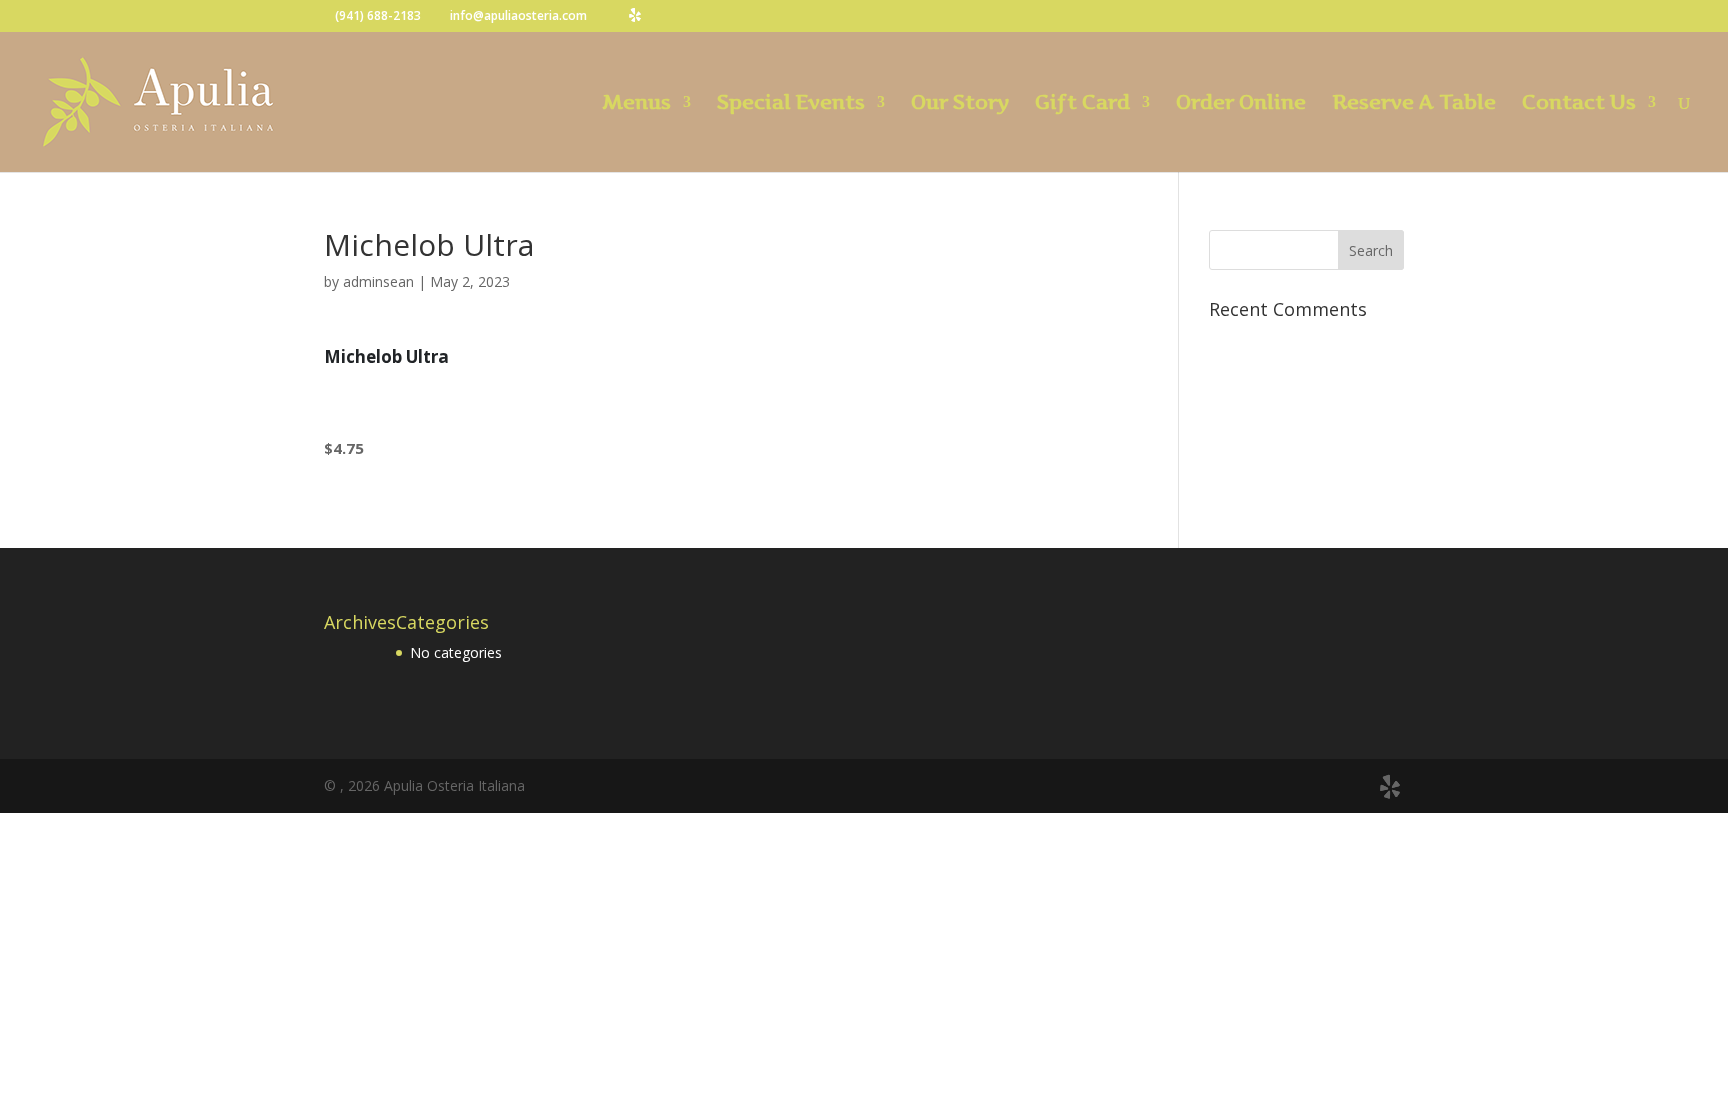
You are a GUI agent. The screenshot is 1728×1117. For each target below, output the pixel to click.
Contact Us (1579, 104)
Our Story (960, 104)
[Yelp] (635, 15)
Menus (636, 104)
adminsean (378, 281)
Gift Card (1082, 104)
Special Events (791, 104)
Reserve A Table (1414, 104)
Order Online (1241, 104)
